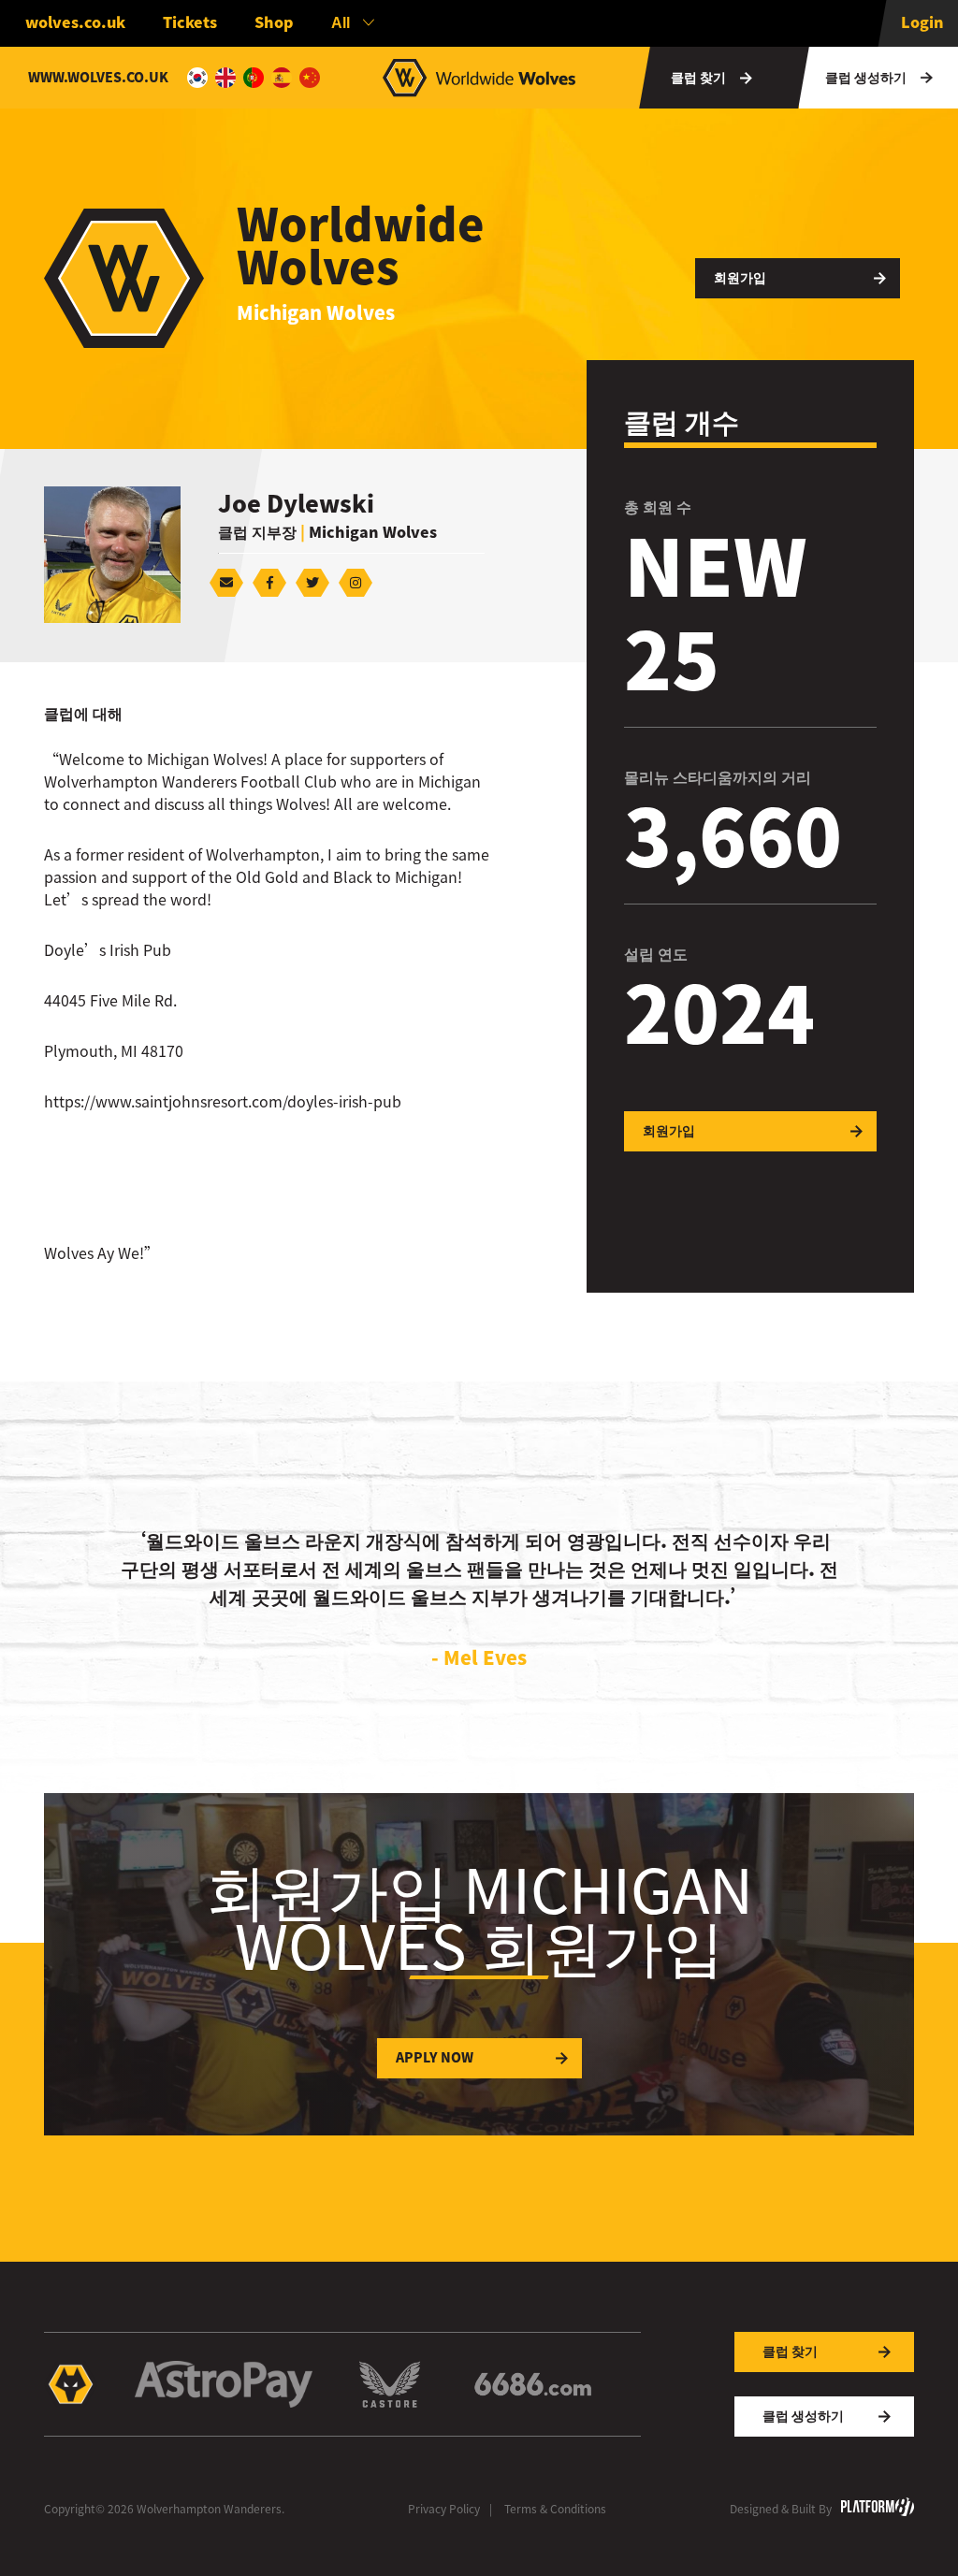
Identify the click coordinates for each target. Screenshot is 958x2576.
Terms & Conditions (555, 2509)
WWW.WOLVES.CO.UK (98, 78)
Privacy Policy (444, 2509)
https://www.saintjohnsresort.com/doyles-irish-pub (223, 1102)
